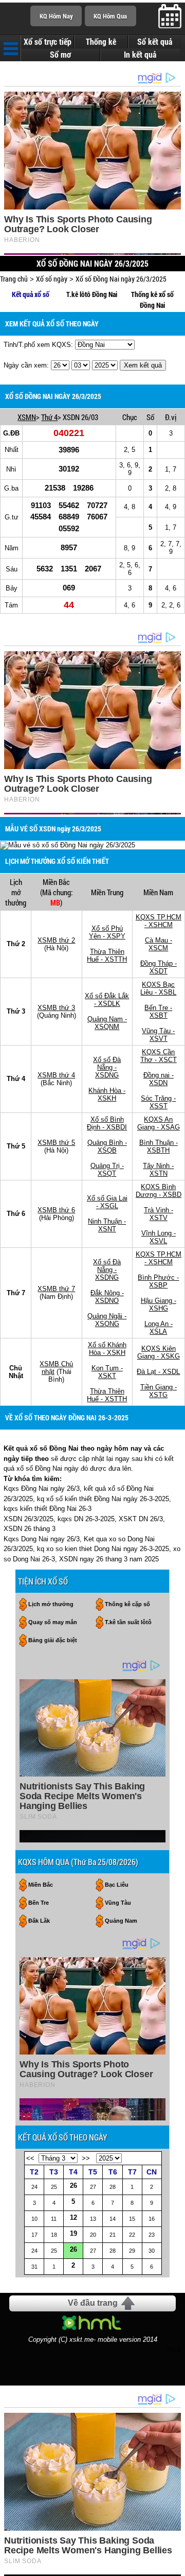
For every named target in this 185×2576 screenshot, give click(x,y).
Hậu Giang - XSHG (159, 1304)
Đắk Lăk (39, 1921)
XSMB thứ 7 (56, 1289)
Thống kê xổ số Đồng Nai (152, 300)
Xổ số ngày (52, 279)
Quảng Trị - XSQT (107, 1170)
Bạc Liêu (117, 1885)
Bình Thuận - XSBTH (159, 1146)
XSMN (27, 417)
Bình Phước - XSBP (158, 1281)
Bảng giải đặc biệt (53, 1640)
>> (86, 2158)
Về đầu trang (93, 2303)
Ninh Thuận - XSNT (107, 1225)
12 (73, 2217)
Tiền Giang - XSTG (159, 1391)
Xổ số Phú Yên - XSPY (107, 932)
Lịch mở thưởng (51, 1604)
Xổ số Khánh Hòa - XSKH (107, 1349)
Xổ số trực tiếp (48, 42)
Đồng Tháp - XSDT (159, 967)
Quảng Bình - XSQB (107, 1146)
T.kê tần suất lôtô (128, 1622)
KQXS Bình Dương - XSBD (159, 1191)
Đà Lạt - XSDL (158, 1372)
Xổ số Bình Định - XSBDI (107, 1123)
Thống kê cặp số (127, 1604)
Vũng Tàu (118, 1903)
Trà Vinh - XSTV (159, 1214)
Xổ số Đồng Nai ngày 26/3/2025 (121, 279)
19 (73, 2233)
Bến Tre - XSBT (158, 1012)
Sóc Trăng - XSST (158, 1102)
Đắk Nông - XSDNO (107, 1297)
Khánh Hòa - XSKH (107, 1094)
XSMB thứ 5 (56, 1143)
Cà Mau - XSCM (159, 944)
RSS (174, 2350)
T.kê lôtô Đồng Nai (92, 294)
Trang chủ (14, 279)
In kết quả (140, 55)
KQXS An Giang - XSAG (159, 1123)
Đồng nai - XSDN (159, 1079)
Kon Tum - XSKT (107, 1372)
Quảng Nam (121, 1921)
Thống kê (101, 42)
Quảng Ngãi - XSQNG (107, 1320)
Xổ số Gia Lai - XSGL (107, 1202)
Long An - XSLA (159, 1328)
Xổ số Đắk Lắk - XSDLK (107, 1000)
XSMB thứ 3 (56, 1008)
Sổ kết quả (155, 42)
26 (73, 2186)
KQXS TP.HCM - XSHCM (159, 921)
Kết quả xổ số (31, 294)
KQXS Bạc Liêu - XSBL (158, 988)
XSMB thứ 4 (56, 1075)
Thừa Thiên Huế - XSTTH (107, 955)
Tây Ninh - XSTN (158, 1170)
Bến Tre (39, 1903)
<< (30, 2158)
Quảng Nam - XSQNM (107, 1023)
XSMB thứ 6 (56, 1210)
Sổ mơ (60, 55)
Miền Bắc (41, 1885)
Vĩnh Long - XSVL (159, 1237)
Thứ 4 (49, 417)
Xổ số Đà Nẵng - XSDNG (107, 1067)
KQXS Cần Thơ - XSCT (159, 1056)
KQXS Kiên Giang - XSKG (159, 1352)
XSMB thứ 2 (56, 940)
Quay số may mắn (53, 1622)
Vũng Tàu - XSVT (158, 1035)
